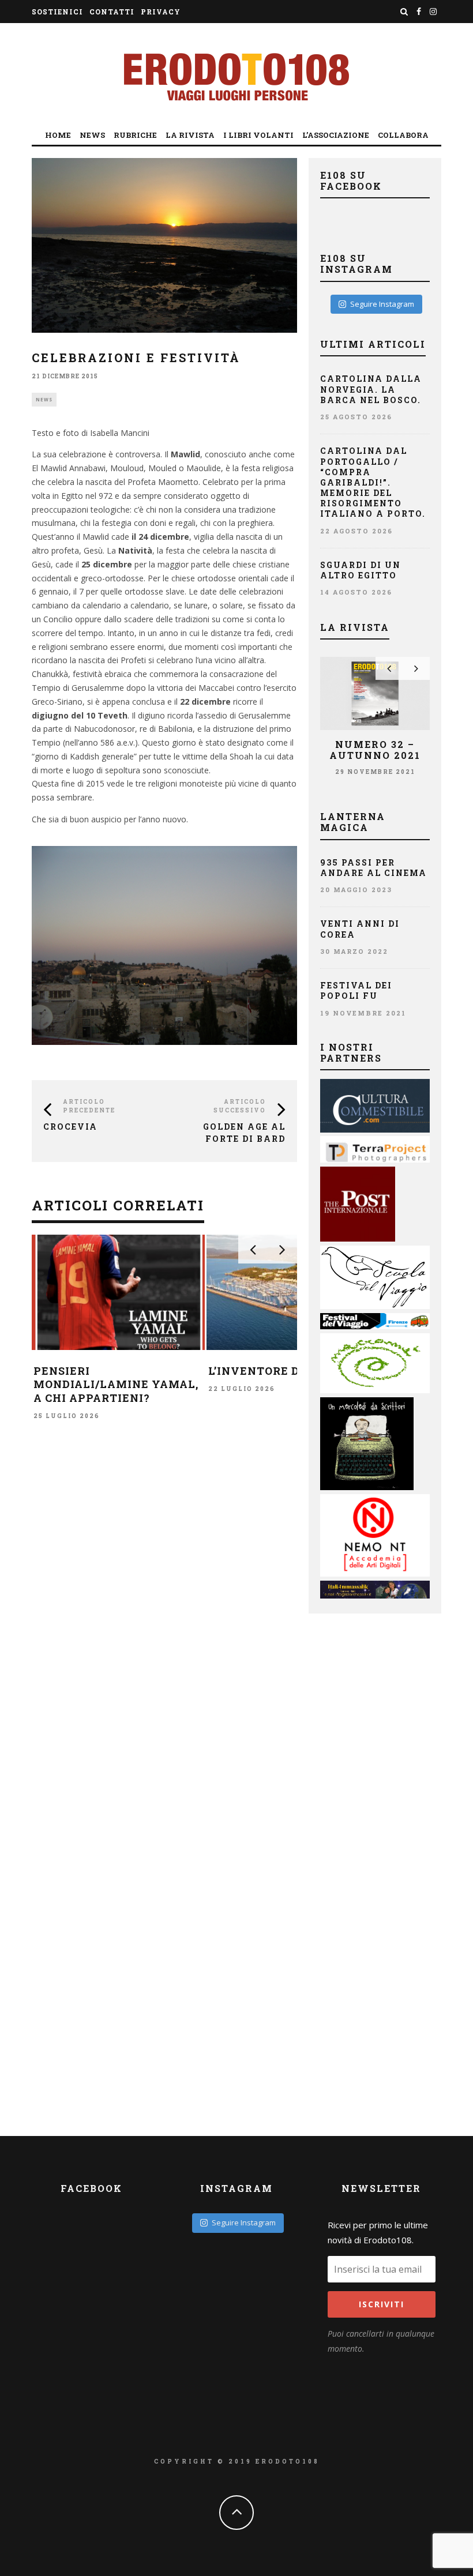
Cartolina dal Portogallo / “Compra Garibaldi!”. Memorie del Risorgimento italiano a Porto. (373, 482)
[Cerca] (404, 12)
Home (58, 135)
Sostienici (57, 12)
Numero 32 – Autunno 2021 (375, 750)
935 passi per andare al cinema (373, 868)
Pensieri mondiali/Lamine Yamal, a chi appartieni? (116, 1384)
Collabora (403, 135)
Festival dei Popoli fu (356, 990)
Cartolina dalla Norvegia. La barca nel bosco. (371, 389)
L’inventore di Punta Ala (292, 1371)
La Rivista (190, 135)
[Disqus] (164, 1604)
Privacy (161, 12)
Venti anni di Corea (360, 929)
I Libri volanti (258, 135)
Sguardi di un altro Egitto (361, 570)
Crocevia (70, 1127)
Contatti (112, 12)
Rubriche (135, 135)
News (92, 135)
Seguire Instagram (382, 304)
